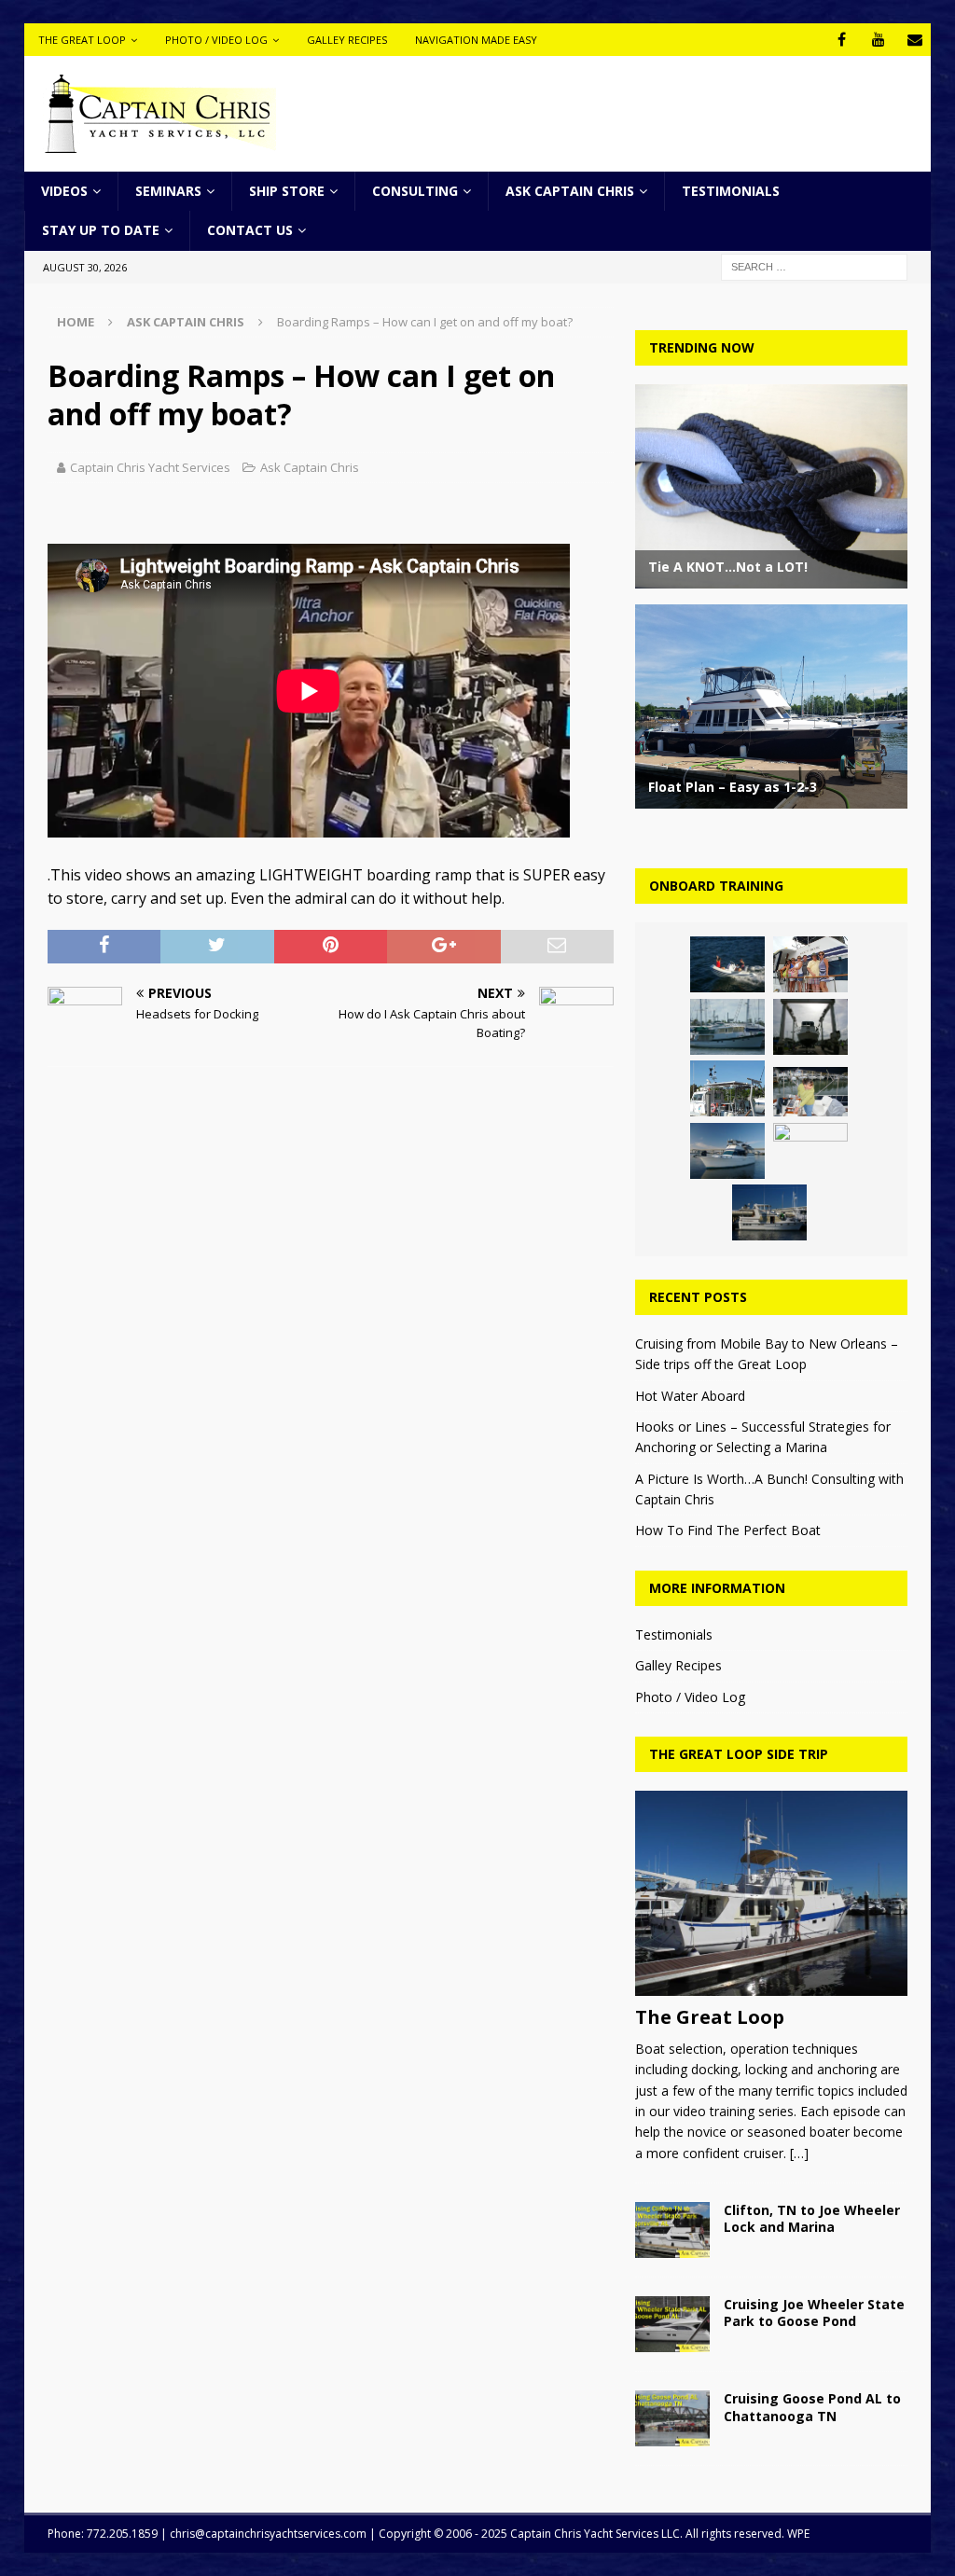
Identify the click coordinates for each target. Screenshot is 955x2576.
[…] (799, 2153)
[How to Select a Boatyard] (810, 1027)
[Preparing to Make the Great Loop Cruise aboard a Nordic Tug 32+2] (810, 1151)
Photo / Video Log (216, 40)
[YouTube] (878, 40)
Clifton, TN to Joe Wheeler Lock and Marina (812, 2218)
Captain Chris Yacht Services (150, 467)
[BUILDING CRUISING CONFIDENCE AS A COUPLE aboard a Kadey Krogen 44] (727, 964)
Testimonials (731, 191)
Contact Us (250, 230)
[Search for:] (814, 265)
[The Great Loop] (771, 1893)
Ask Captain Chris (570, 191)
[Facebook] (842, 40)
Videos (64, 191)
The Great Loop (82, 40)
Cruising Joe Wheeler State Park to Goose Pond (814, 2313)
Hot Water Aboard (690, 1396)
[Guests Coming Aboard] (810, 964)
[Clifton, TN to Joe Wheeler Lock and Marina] (672, 2230)
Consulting (415, 191)
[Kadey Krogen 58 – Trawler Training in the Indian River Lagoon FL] (727, 1027)
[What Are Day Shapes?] (727, 1088)
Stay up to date (101, 230)
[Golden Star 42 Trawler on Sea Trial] (769, 1212)
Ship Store (287, 191)
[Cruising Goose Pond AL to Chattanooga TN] (672, 2418)
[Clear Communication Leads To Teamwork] (810, 1092)
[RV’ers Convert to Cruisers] (727, 1151)
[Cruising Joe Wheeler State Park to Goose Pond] (672, 2324)
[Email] (914, 40)
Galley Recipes (347, 40)
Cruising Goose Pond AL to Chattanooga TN (812, 2407)
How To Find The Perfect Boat (728, 1530)
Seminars (168, 191)
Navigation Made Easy (476, 40)
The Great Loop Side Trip (739, 1754)
